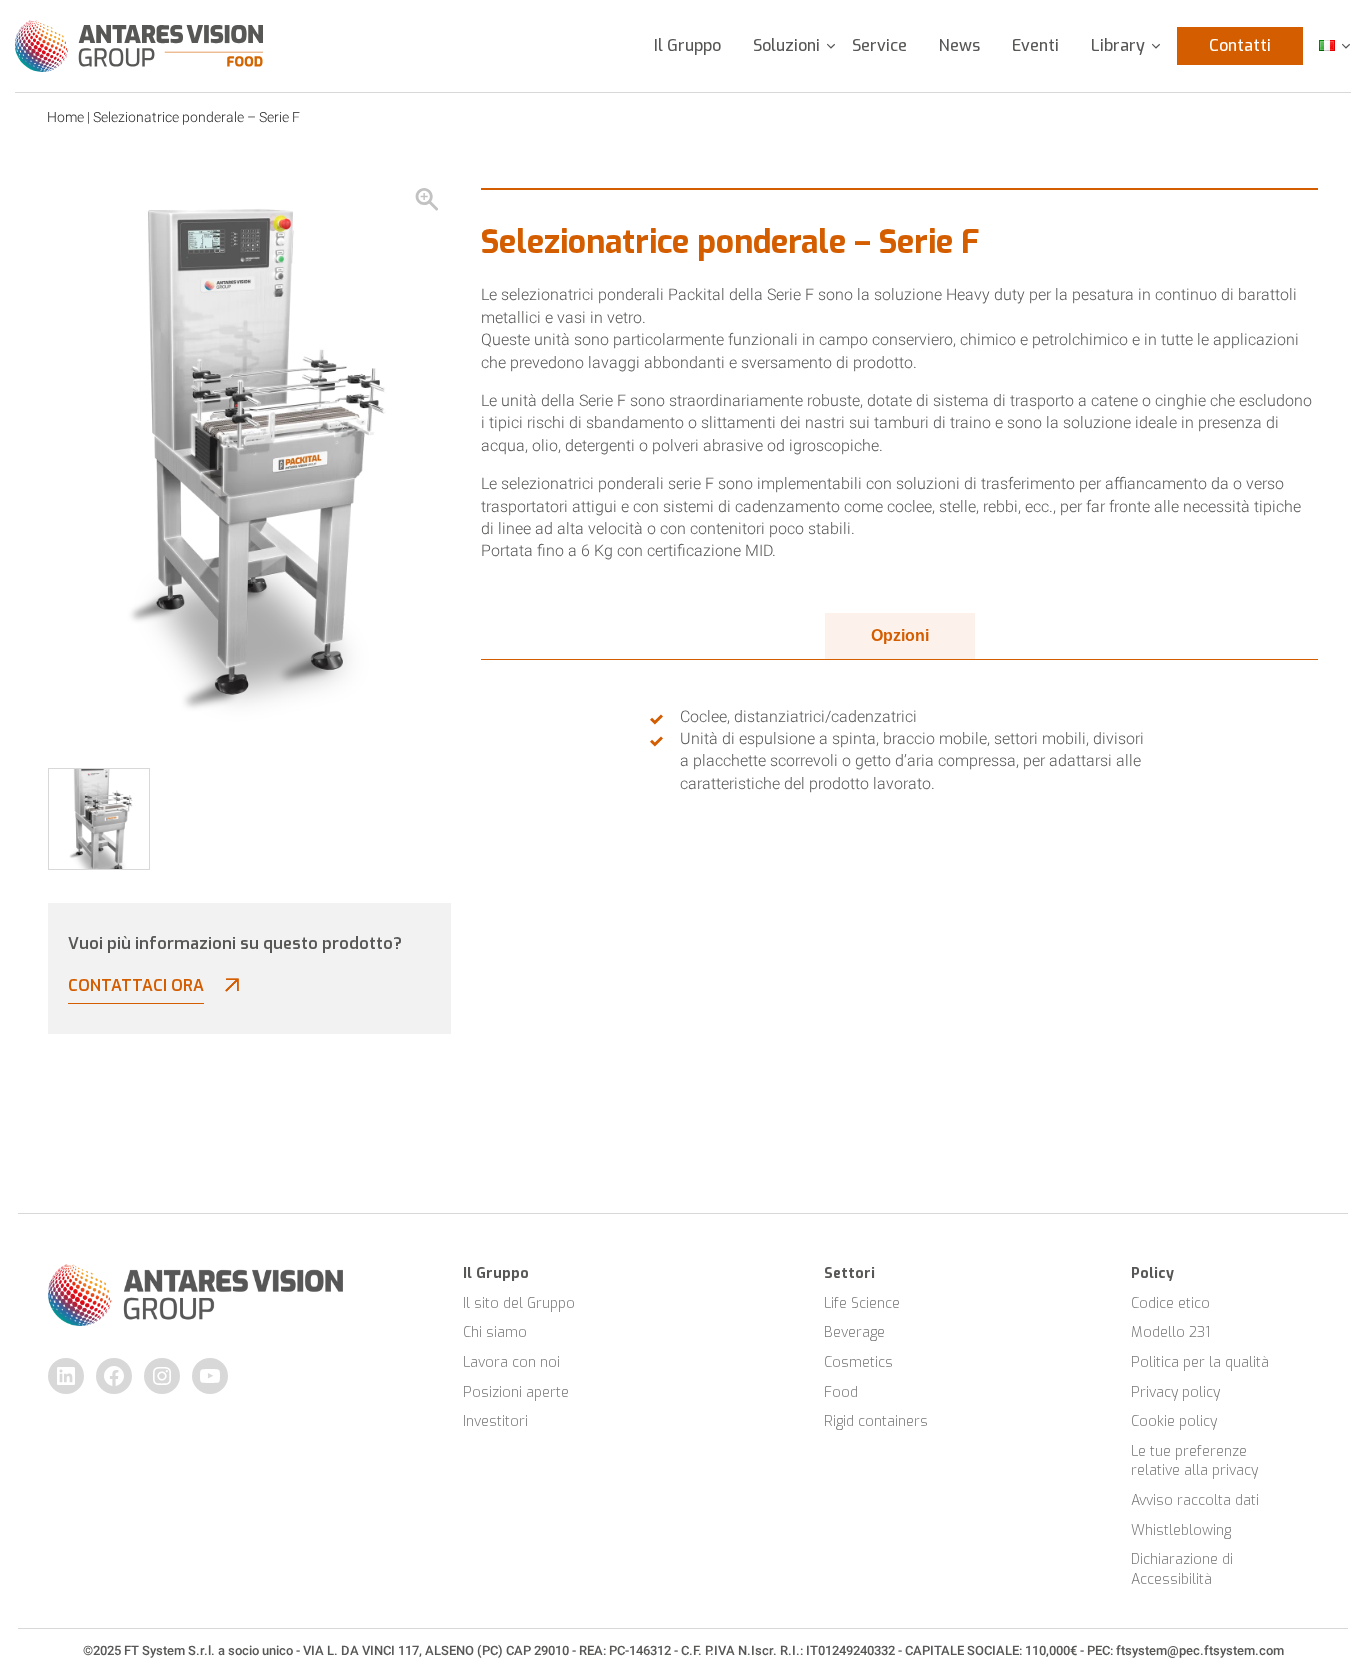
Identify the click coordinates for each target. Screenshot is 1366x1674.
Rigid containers (876, 1421)
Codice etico (1170, 1303)
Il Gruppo (687, 45)
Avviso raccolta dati (1195, 1500)
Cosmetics (858, 1362)
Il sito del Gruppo (519, 1303)
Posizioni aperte (516, 1392)
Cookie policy (1174, 1421)
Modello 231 (1170, 1332)
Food (841, 1392)
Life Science (862, 1303)
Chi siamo (495, 1332)
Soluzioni (786, 45)
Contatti (1240, 45)
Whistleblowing (1181, 1530)
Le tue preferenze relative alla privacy (1194, 1461)
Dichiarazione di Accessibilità (1184, 1569)
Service (879, 45)
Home (65, 117)
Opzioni (900, 635)
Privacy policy (1175, 1392)
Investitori (495, 1421)
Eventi (1035, 45)
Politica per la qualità (1200, 1362)
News (959, 45)
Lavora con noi (511, 1362)
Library (1118, 45)
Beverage (854, 1332)
